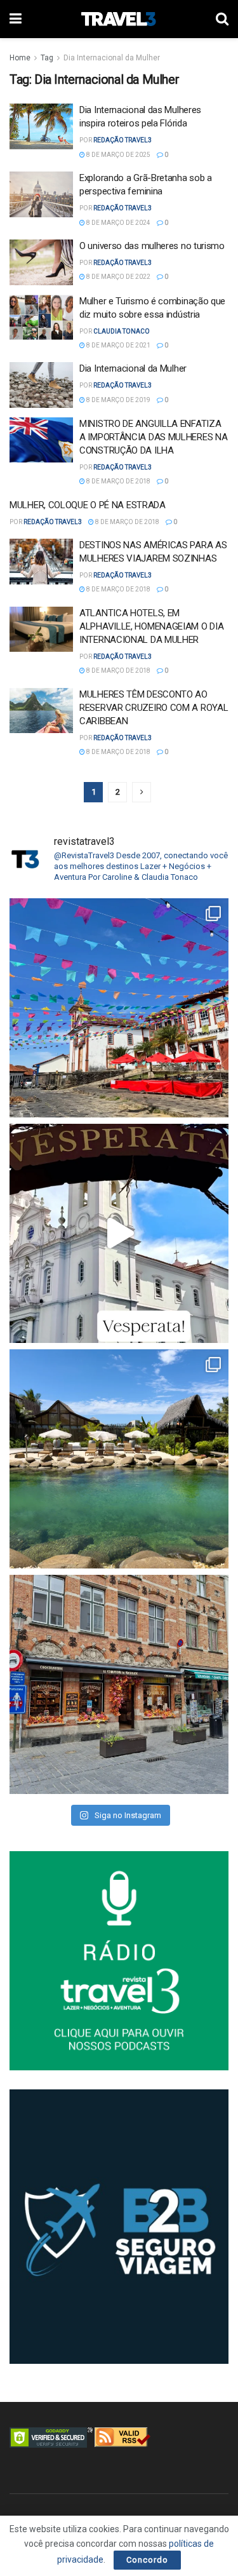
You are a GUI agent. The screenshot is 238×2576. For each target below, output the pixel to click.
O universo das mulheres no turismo (152, 246)
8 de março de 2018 (118, 481)
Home (20, 58)
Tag (47, 58)
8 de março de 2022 (118, 277)
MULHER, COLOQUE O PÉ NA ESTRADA (88, 505)
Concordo (147, 2560)
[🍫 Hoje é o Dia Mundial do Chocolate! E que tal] (119, 1684)
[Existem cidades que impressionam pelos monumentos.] (119, 1008)
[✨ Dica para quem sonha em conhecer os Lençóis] (119, 1459)
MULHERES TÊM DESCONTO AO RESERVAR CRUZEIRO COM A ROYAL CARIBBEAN (154, 708)
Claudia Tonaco (122, 331)
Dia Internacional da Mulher (112, 58)
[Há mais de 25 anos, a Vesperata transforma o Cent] (119, 1233)
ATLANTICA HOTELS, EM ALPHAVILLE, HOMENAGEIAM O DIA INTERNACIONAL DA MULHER (151, 626)
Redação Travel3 (122, 140)
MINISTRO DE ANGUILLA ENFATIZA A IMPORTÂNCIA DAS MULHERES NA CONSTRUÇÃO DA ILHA (153, 437)
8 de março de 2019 (118, 400)
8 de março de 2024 (118, 223)
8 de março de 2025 (118, 155)
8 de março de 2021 (118, 345)
